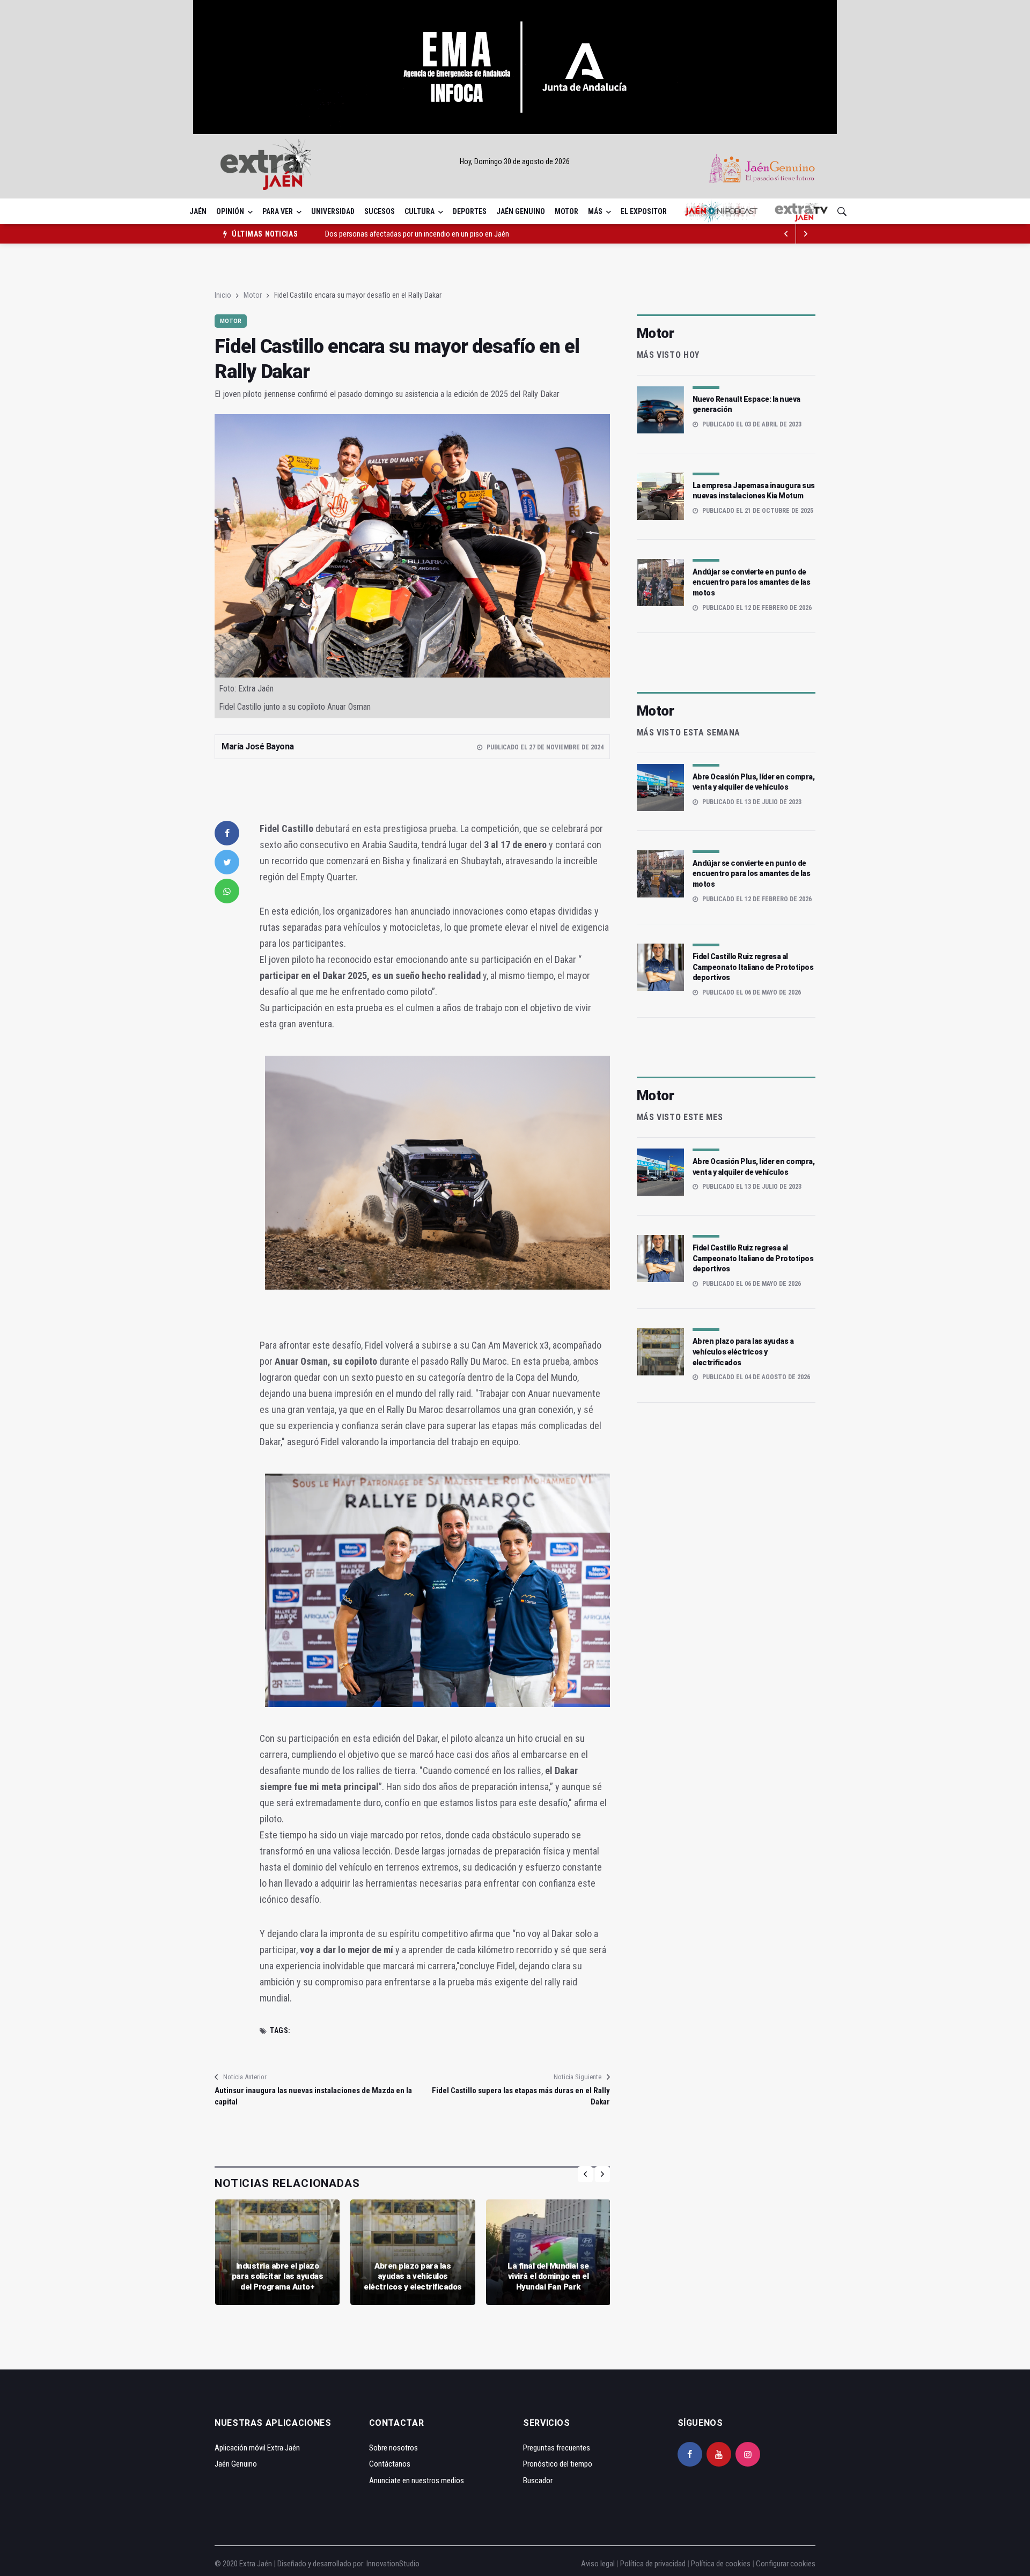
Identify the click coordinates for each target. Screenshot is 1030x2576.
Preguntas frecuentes (557, 2448)
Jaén (198, 211)
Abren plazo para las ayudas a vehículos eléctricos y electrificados (413, 2276)
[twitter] (227, 862)
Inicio (223, 295)
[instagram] (748, 2454)
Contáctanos (390, 2464)
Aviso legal (598, 2564)
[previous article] (806, 234)
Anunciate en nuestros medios (417, 2481)
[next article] (786, 234)
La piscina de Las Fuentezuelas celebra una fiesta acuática (416, 234)
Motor (566, 211)
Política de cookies (721, 2564)
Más (595, 211)
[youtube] (719, 2454)
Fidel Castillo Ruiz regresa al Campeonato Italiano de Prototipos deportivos (753, 967)
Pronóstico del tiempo (558, 2464)
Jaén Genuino (521, 211)
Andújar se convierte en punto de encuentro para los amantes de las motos (752, 582)
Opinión (230, 211)
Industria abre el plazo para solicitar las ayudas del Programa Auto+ (278, 2276)
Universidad (333, 211)
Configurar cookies (786, 2564)
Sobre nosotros (393, 2448)
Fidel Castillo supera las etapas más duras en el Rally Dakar (521, 2096)
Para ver (278, 211)
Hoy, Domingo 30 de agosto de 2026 (515, 161)
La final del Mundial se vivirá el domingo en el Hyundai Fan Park (548, 2276)
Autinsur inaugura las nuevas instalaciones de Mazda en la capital (313, 2096)
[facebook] (227, 833)
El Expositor (644, 211)
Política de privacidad (653, 2564)
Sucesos (380, 211)
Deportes (470, 211)
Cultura (420, 211)
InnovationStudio (393, 2564)
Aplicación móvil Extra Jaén (257, 2448)
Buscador (538, 2481)
